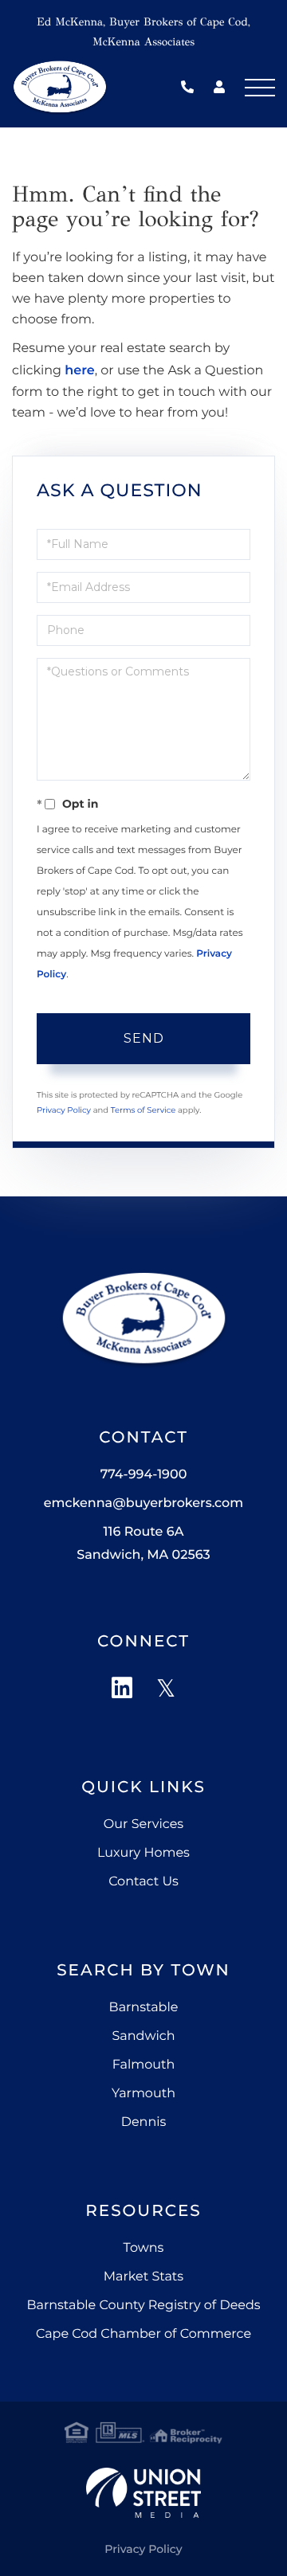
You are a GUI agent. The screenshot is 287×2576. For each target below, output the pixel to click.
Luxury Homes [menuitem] (143, 1853)
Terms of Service (143, 1110)
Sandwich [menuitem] (143, 2036)
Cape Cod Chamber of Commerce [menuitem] (143, 2334)
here (79, 371)
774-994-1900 (191, 88)
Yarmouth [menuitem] (143, 2094)
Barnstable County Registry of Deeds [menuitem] (143, 2306)
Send (144, 1038)
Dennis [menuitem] (144, 2122)
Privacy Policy (64, 1110)
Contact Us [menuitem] (143, 1882)
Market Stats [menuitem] (143, 2277)
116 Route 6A (143, 1544)
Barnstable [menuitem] (144, 2008)
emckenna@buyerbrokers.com (143, 1503)
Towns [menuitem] (144, 2248)
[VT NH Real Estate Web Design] (143, 2493)
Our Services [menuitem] (143, 1824)
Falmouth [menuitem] (144, 2065)
